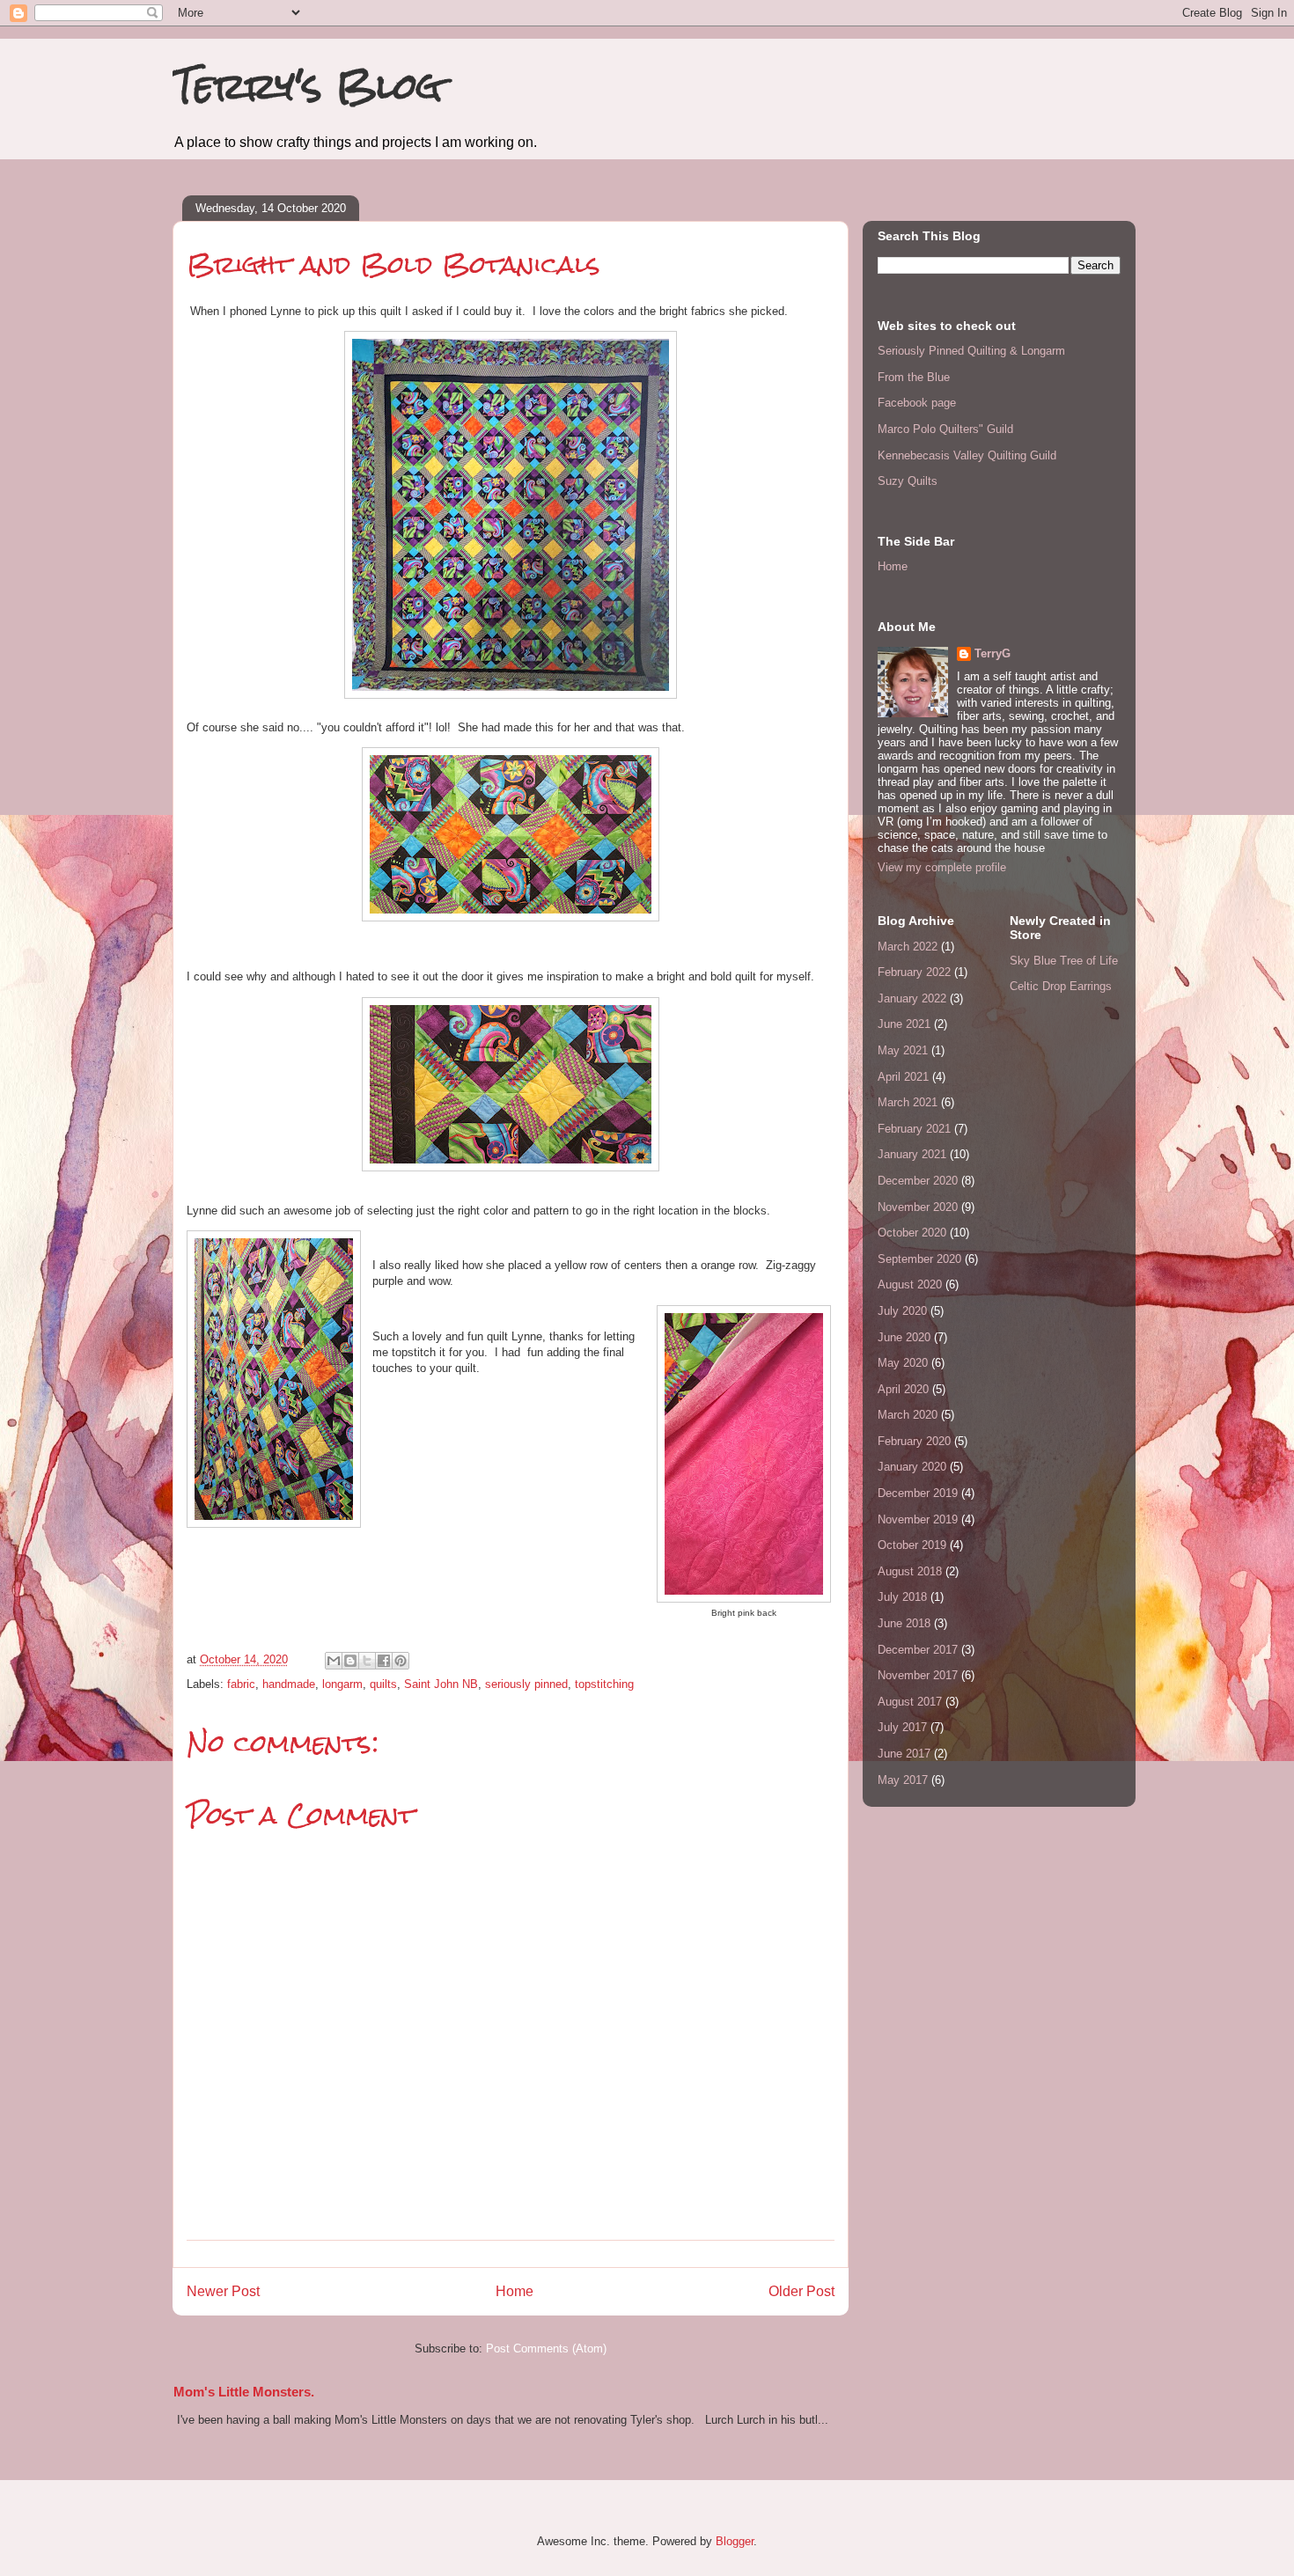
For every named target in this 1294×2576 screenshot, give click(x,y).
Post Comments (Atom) (546, 2348)
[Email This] (334, 1661)
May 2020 (903, 1363)
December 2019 (918, 1493)
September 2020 (919, 1259)
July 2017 (902, 1727)
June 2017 (904, 1754)
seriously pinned (526, 1684)
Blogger (735, 2541)
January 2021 (912, 1154)
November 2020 (918, 1207)
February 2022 (914, 972)
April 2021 (903, 1077)
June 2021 (904, 1024)
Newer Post (223, 2291)
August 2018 (910, 1571)
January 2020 (912, 1467)
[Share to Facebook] (384, 1661)
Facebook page (917, 403)
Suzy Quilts (908, 481)
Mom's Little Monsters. (244, 2392)
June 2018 (904, 1623)
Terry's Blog (307, 86)
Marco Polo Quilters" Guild (945, 429)
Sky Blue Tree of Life (1064, 961)
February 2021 (914, 1129)
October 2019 (912, 1545)
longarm (342, 1684)
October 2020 (912, 1233)
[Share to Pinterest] (401, 1661)
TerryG (993, 653)
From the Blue (914, 377)
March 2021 (908, 1102)
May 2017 (903, 1780)
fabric (241, 1684)
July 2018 (902, 1597)
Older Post (801, 2291)
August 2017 (910, 1702)
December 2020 (918, 1181)
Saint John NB (441, 1684)
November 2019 (918, 1519)
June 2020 (904, 1337)
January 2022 (912, 998)
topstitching (604, 1684)
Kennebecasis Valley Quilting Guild (967, 455)
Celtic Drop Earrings (1061, 986)
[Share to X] (367, 1661)
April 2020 (903, 1389)
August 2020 (910, 1284)
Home (515, 2291)
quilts (383, 1684)
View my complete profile (942, 867)
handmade (289, 1684)
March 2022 (908, 947)
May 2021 (903, 1050)
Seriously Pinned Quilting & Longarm (971, 351)
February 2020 (914, 1441)
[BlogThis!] (350, 1661)
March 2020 (908, 1415)
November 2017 (918, 1675)
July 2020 (902, 1311)
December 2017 (918, 1650)
